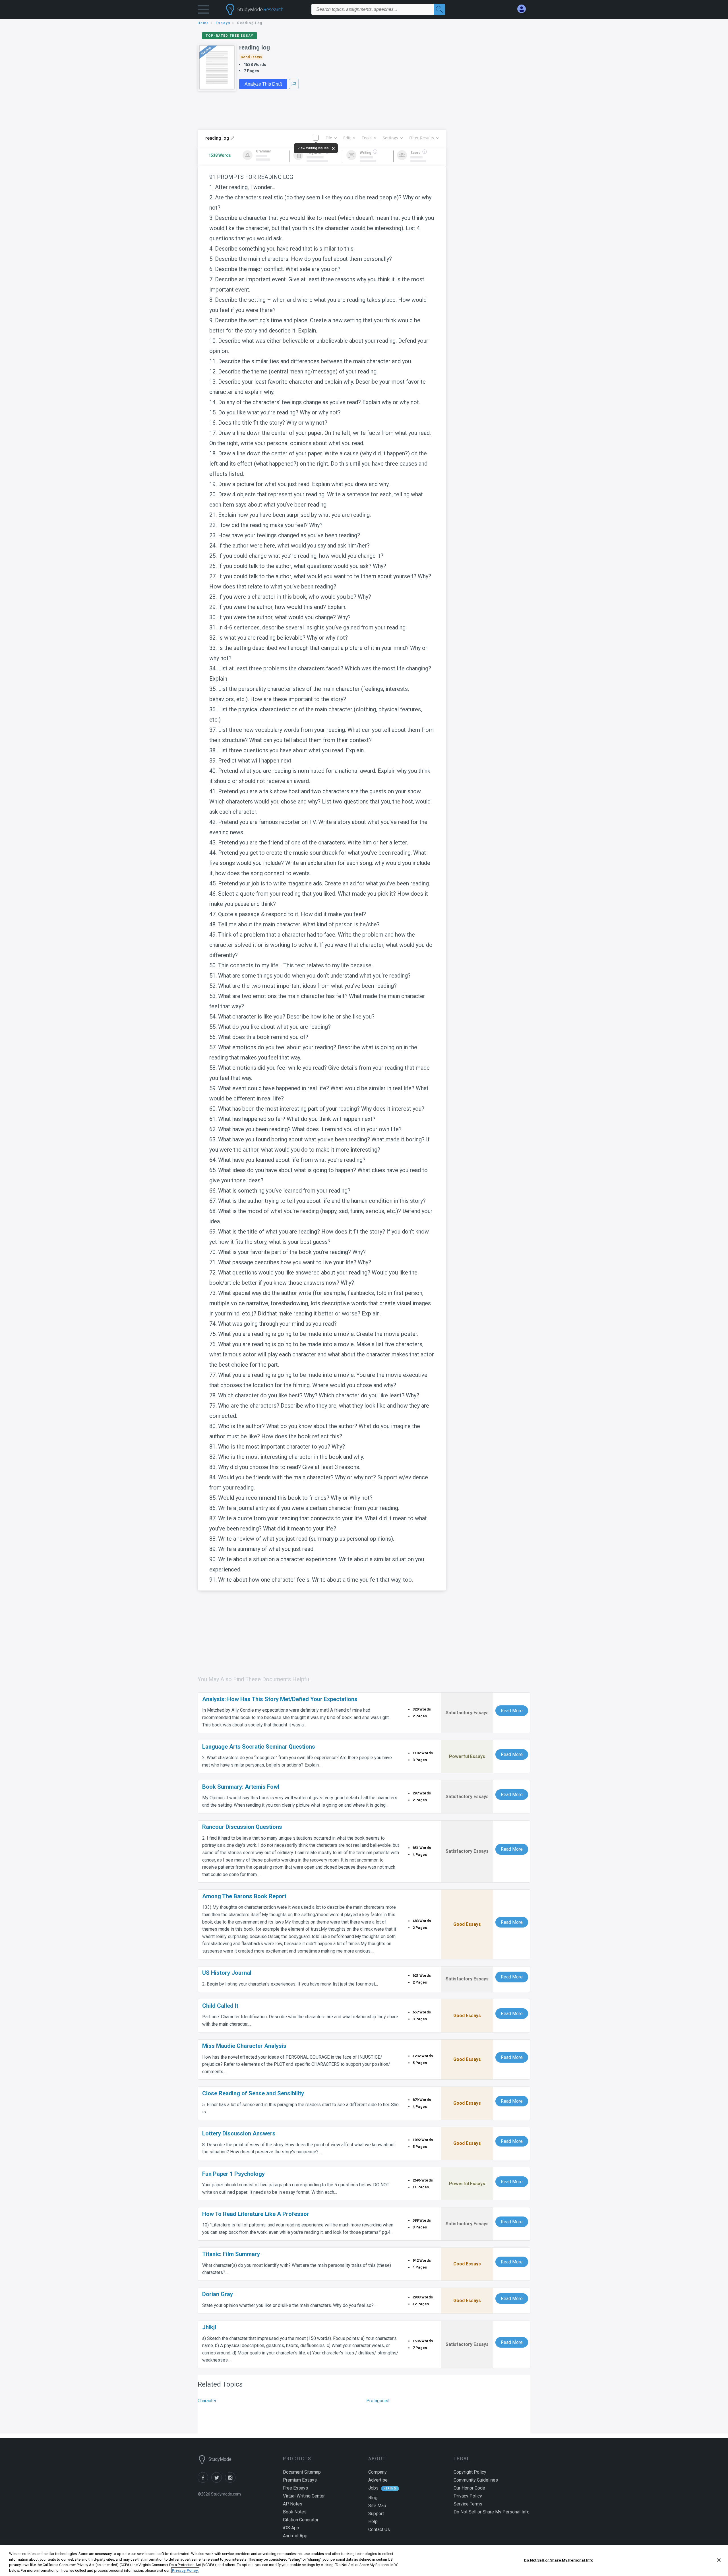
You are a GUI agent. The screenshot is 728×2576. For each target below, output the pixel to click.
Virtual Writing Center (304, 2496)
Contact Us (379, 2529)
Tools (367, 138)
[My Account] (524, 9)
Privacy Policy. (185, 2570)
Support (376, 2514)
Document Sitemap (302, 2472)
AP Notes (293, 2504)
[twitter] (218, 2481)
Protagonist (378, 2401)
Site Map (377, 2506)
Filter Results (422, 138)
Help (373, 2522)
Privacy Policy (468, 2496)
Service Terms (468, 2504)
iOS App (291, 2528)
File (329, 138)
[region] (364, 2561)
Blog (373, 2498)
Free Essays (295, 2488)
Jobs (373, 2488)
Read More (512, 1711)
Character (207, 2401)
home (203, 23)
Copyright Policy (470, 2472)
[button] (203, 11)
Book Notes (295, 2512)
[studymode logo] (264, 9)
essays (223, 23)
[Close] (719, 2560)
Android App (295, 2536)
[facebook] (204, 2481)
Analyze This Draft (263, 84)
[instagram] (231, 2481)
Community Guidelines (476, 2480)
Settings (390, 138)
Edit (347, 138)
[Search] (439, 9)
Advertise (378, 2480)
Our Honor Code (469, 2488)
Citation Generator (301, 2520)
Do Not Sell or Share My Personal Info (559, 2560)
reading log (255, 47)
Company (378, 2472)
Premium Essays (300, 2480)
